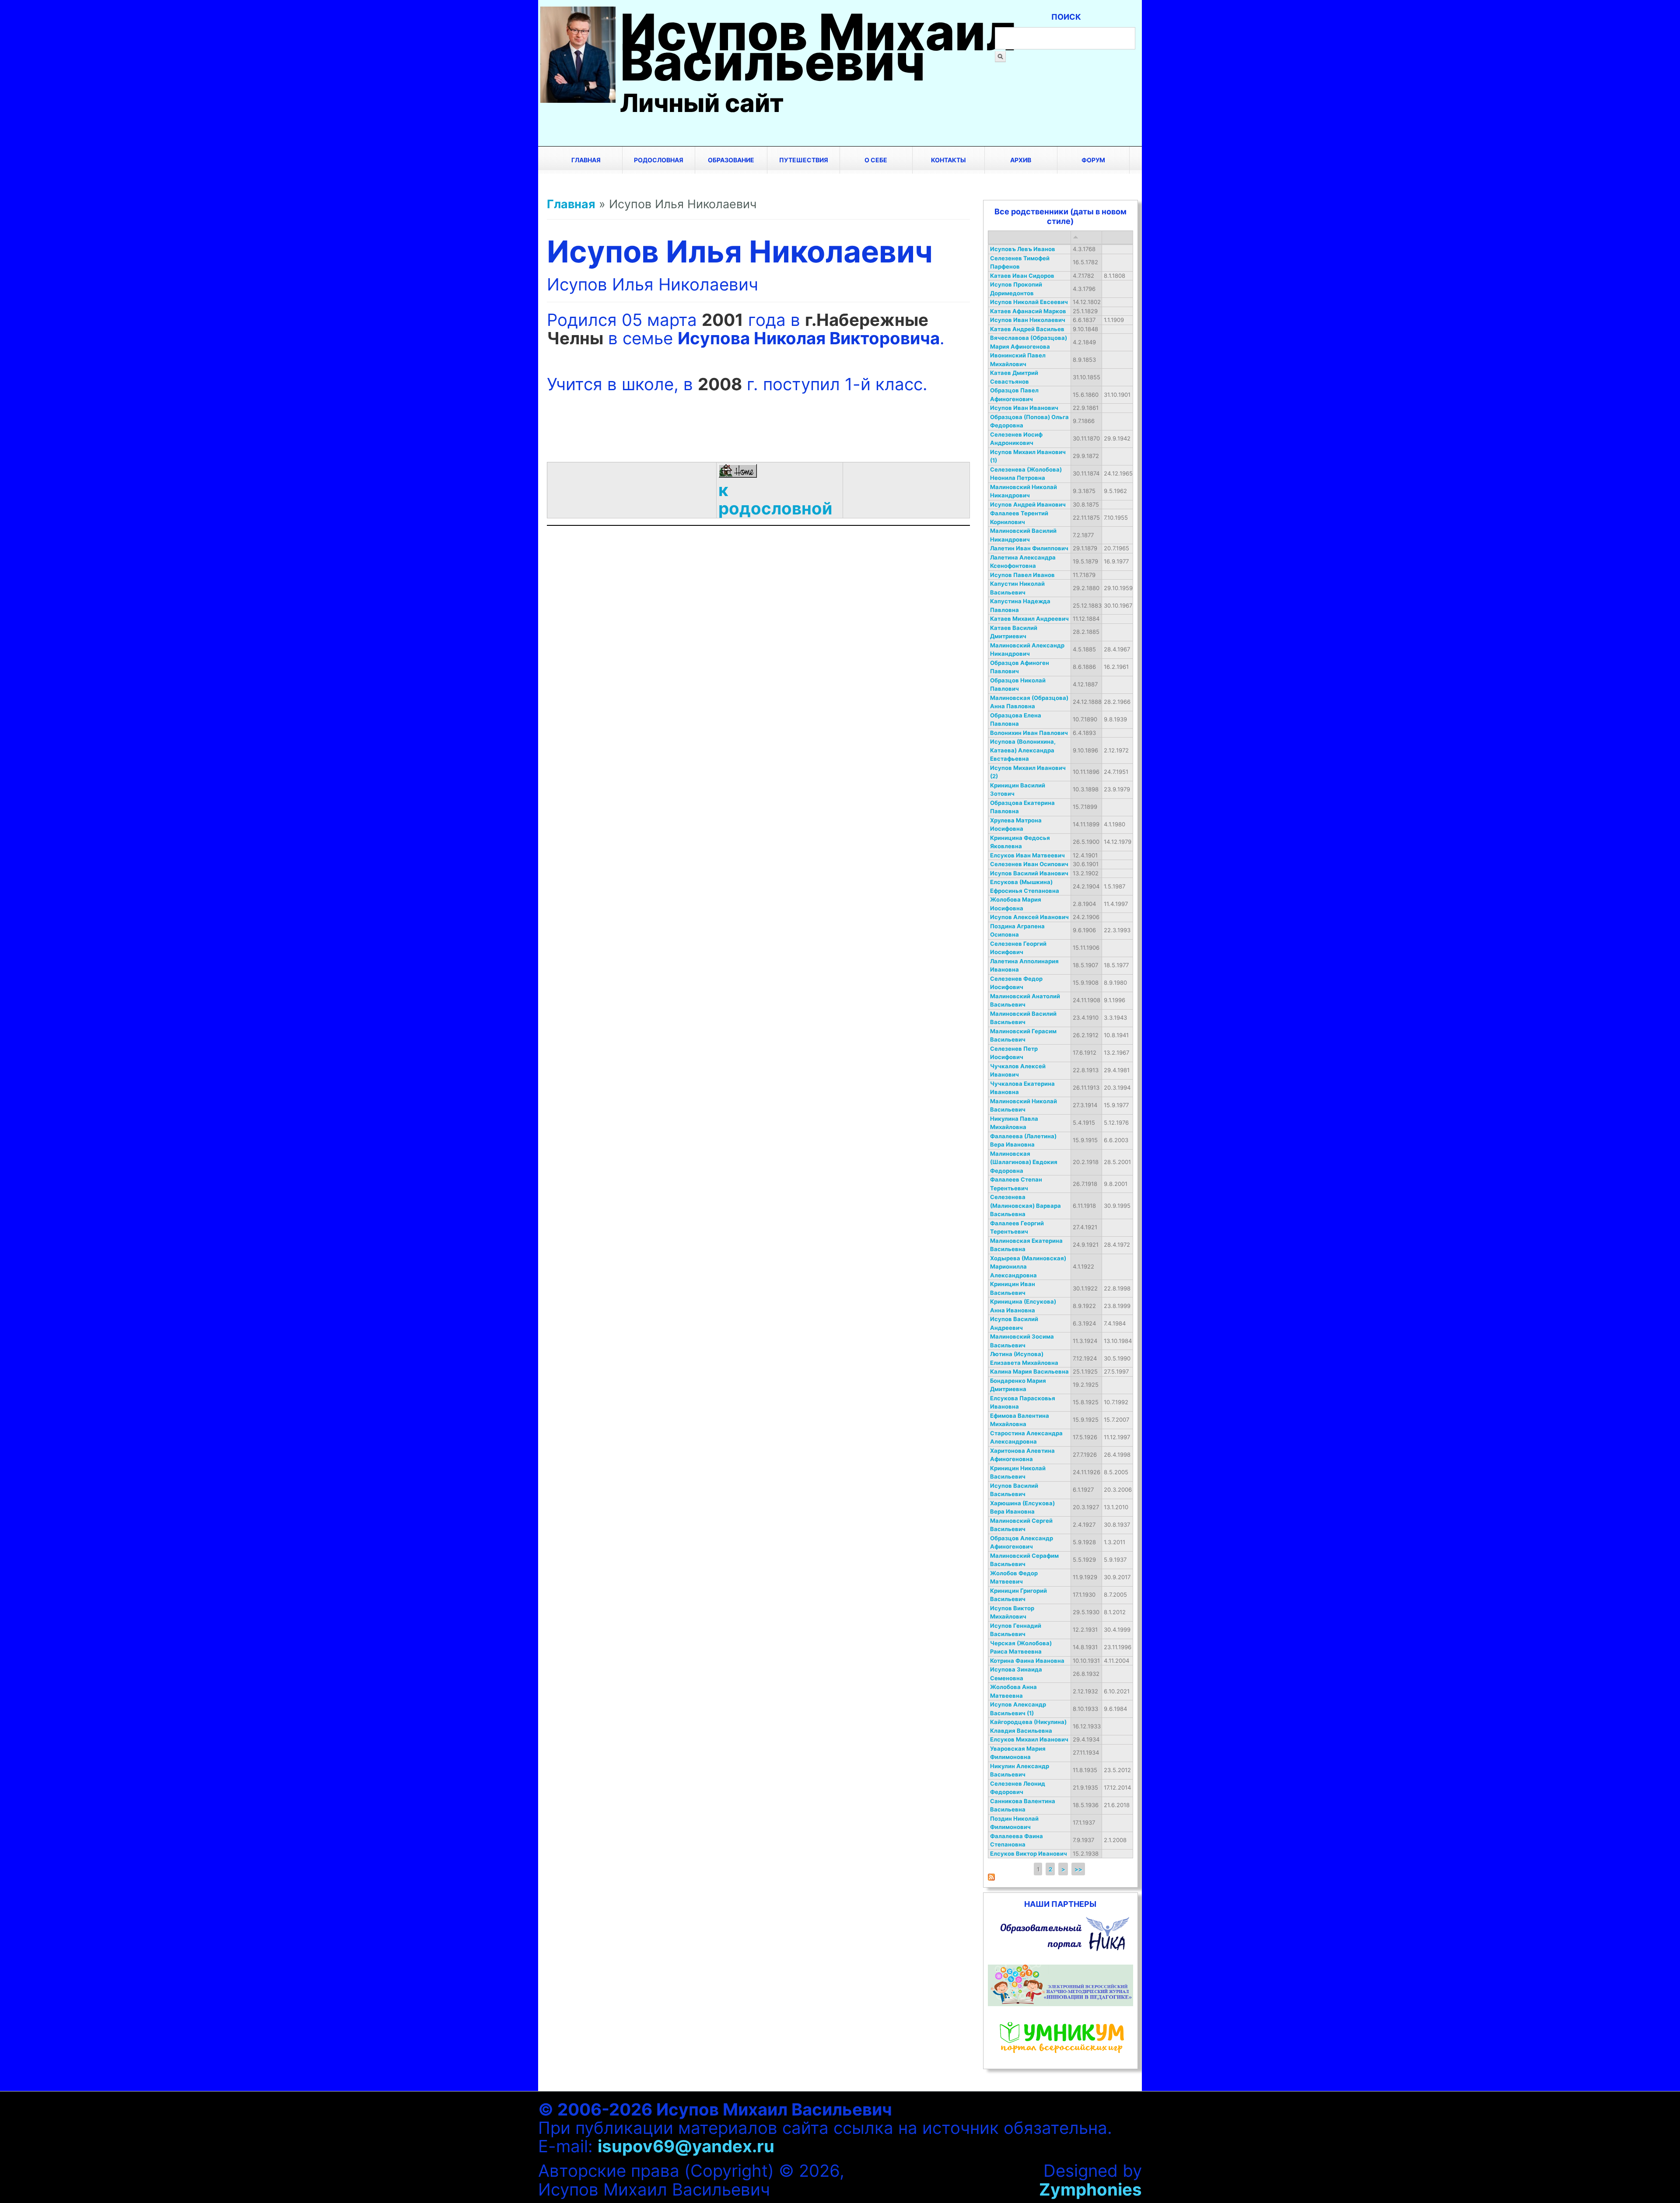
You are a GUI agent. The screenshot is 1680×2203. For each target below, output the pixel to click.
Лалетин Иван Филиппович (1029, 548)
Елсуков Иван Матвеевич (1027, 855)
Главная (586, 160)
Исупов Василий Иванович (1029, 873)
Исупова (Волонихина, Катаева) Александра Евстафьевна (1023, 750)
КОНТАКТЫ (948, 160)
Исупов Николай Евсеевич (1029, 302)
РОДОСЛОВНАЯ (659, 160)
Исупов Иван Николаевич (1028, 320)
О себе (876, 160)
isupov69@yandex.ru (686, 2146)
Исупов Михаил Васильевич (818, 47)
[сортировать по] (1076, 237)
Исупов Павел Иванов (1022, 575)
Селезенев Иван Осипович (1029, 864)
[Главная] (578, 97)
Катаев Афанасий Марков (1028, 311)
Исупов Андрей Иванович (1028, 504)
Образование (731, 160)
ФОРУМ (1093, 160)
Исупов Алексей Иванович (1029, 917)
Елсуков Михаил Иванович (1029, 1739)
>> (1078, 1869)
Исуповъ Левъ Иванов (1023, 249)
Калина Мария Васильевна (1029, 1371)
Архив (1021, 160)
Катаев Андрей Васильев (1027, 329)
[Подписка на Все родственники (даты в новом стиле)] (991, 1878)
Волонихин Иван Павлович (1029, 733)
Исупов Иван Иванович (1024, 408)
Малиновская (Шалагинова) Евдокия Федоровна (1024, 1162)
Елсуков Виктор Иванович (1029, 1853)
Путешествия (804, 160)
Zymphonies (1090, 2189)
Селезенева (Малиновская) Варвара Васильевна (1025, 1205)
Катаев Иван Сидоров (1022, 276)
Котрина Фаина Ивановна (1027, 1661)
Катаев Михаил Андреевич (1029, 619)
